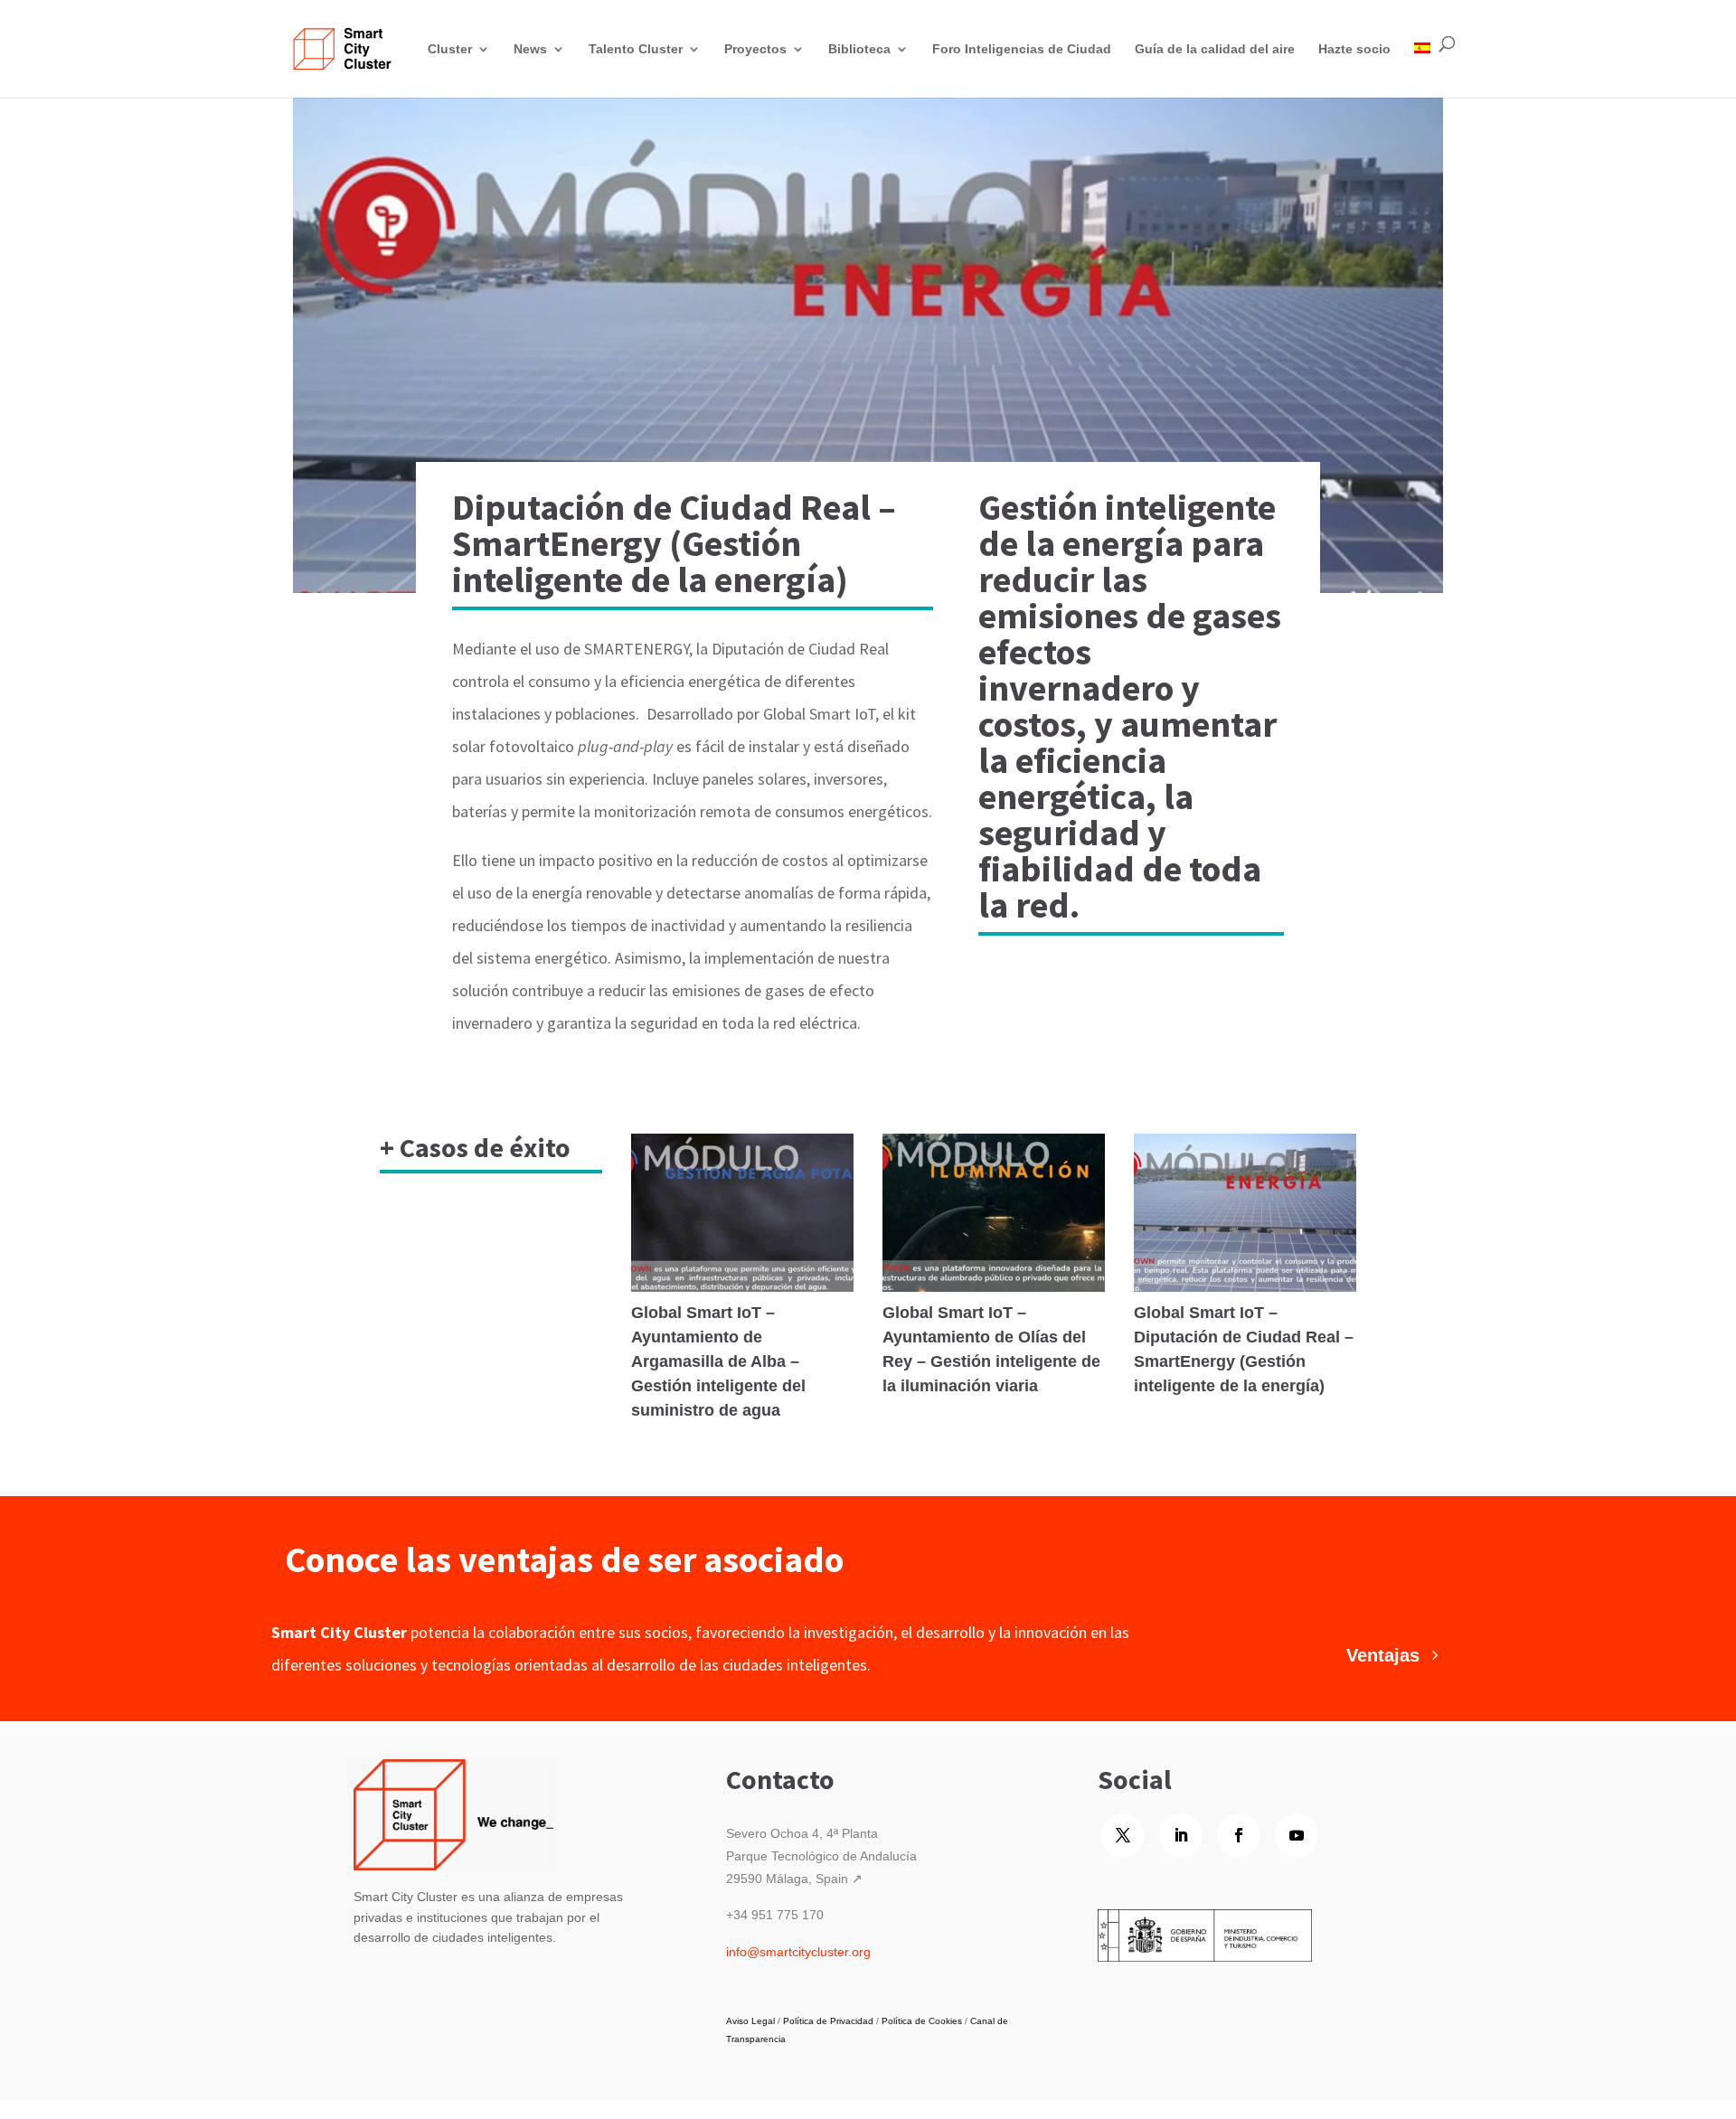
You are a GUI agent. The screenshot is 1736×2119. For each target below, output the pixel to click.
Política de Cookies (922, 2021)
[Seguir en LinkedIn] (1181, 1835)
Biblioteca (859, 49)
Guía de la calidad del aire (1215, 49)
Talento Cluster (636, 49)
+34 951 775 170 (775, 1915)
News (530, 49)
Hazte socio (1354, 49)
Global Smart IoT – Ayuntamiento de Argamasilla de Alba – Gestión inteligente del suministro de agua (718, 1361)
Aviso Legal (750, 2021)
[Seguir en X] (1123, 1835)
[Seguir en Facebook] (1239, 1835)
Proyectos (755, 49)
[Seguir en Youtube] (1297, 1835)
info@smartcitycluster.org (798, 1952)
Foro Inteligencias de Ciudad (1022, 49)
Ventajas (1383, 1655)
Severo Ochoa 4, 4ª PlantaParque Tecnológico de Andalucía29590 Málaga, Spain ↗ (821, 1856)
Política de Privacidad (828, 2021)
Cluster (450, 49)
